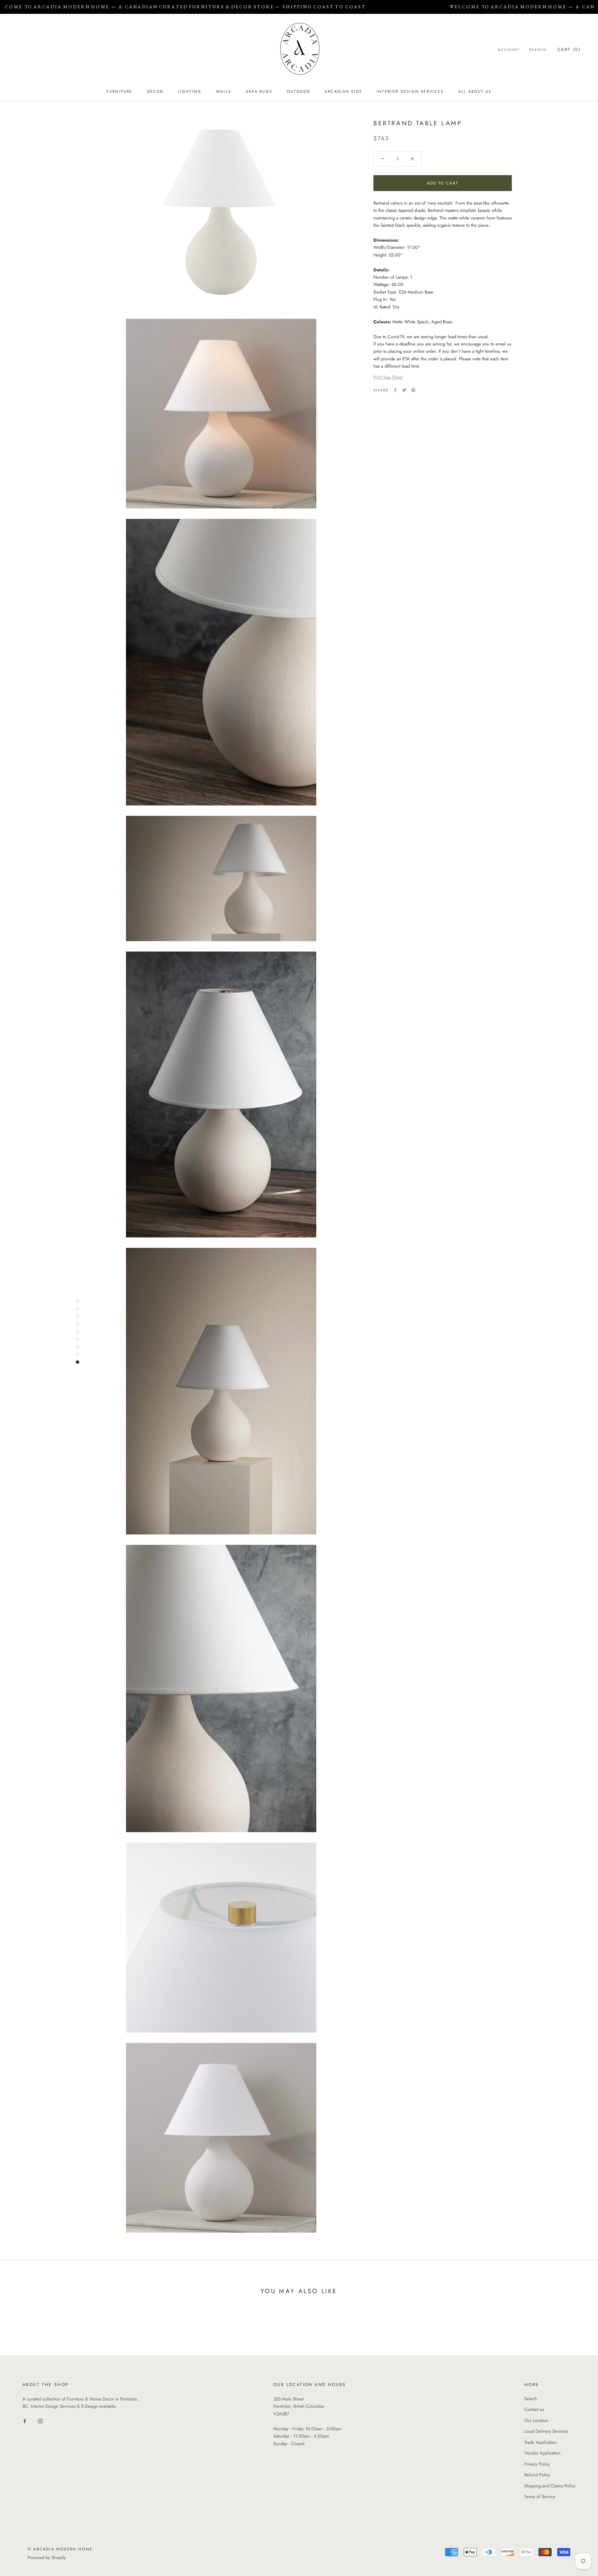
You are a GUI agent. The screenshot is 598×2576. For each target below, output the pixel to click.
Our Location (536, 2420)
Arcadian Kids (343, 91)
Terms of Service (540, 2497)
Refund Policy (537, 2475)
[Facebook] (395, 390)
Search (538, 50)
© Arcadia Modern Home (60, 2549)
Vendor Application (542, 2453)
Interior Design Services (410, 91)
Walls (224, 91)
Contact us (534, 2409)
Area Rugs (259, 91)
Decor (155, 91)
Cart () (569, 49)
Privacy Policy (537, 2464)
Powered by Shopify (47, 2557)
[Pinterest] (413, 390)
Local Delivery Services (546, 2431)
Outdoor (298, 91)
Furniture (120, 91)
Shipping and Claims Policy (550, 2486)
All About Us (475, 91)
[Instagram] (40, 2421)
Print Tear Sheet (388, 377)
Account (509, 50)
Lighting (190, 91)
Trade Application (541, 2442)
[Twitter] (404, 390)
